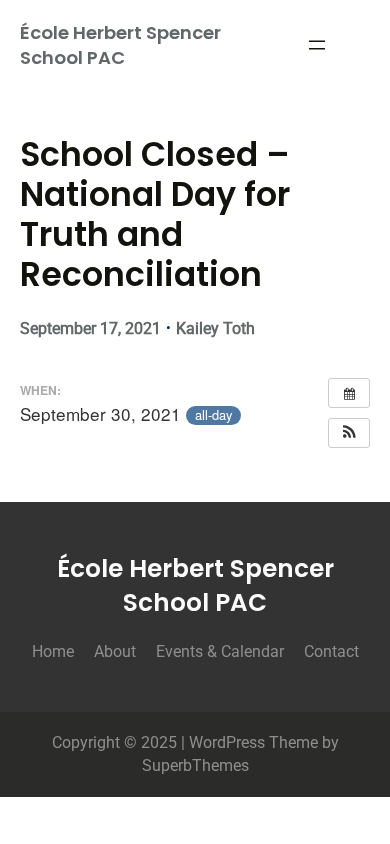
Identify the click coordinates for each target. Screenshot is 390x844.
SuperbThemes (195, 765)
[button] (349, 433)
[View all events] (349, 393)
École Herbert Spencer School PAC (120, 45)
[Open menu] (317, 45)
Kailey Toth (215, 328)
